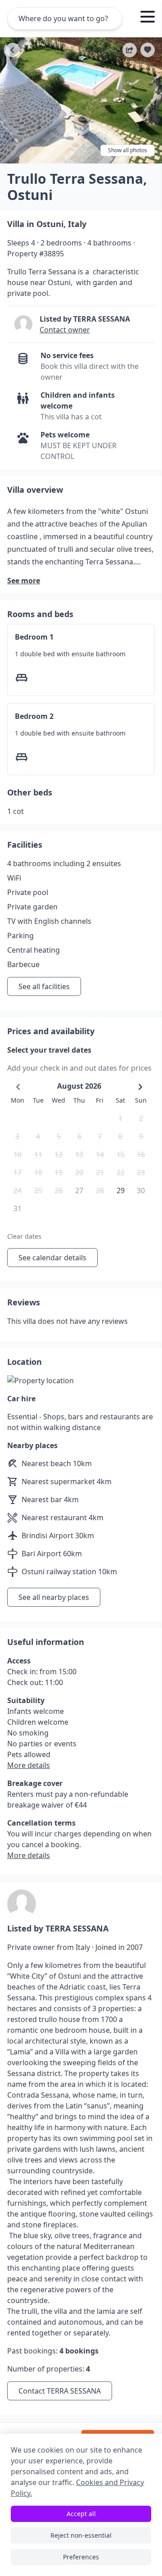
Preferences (81, 2557)
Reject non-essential (81, 2535)
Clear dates (24, 1236)
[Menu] (148, 18)
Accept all (81, 2514)
